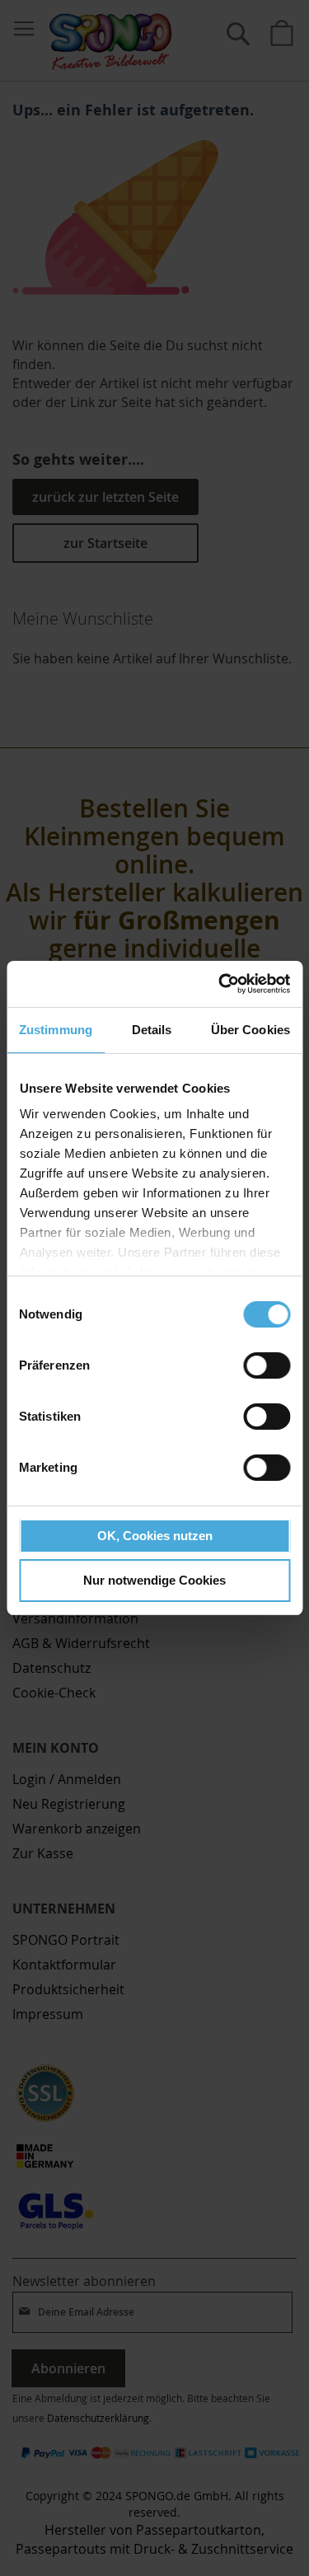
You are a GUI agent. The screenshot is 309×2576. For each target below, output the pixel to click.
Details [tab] (152, 1030)
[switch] (267, 1367)
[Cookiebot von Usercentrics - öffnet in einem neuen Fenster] (220, 984)
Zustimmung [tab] (56, 1030)
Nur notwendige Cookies (154, 1580)
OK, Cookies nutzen (155, 1536)
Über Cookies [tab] (250, 1030)
